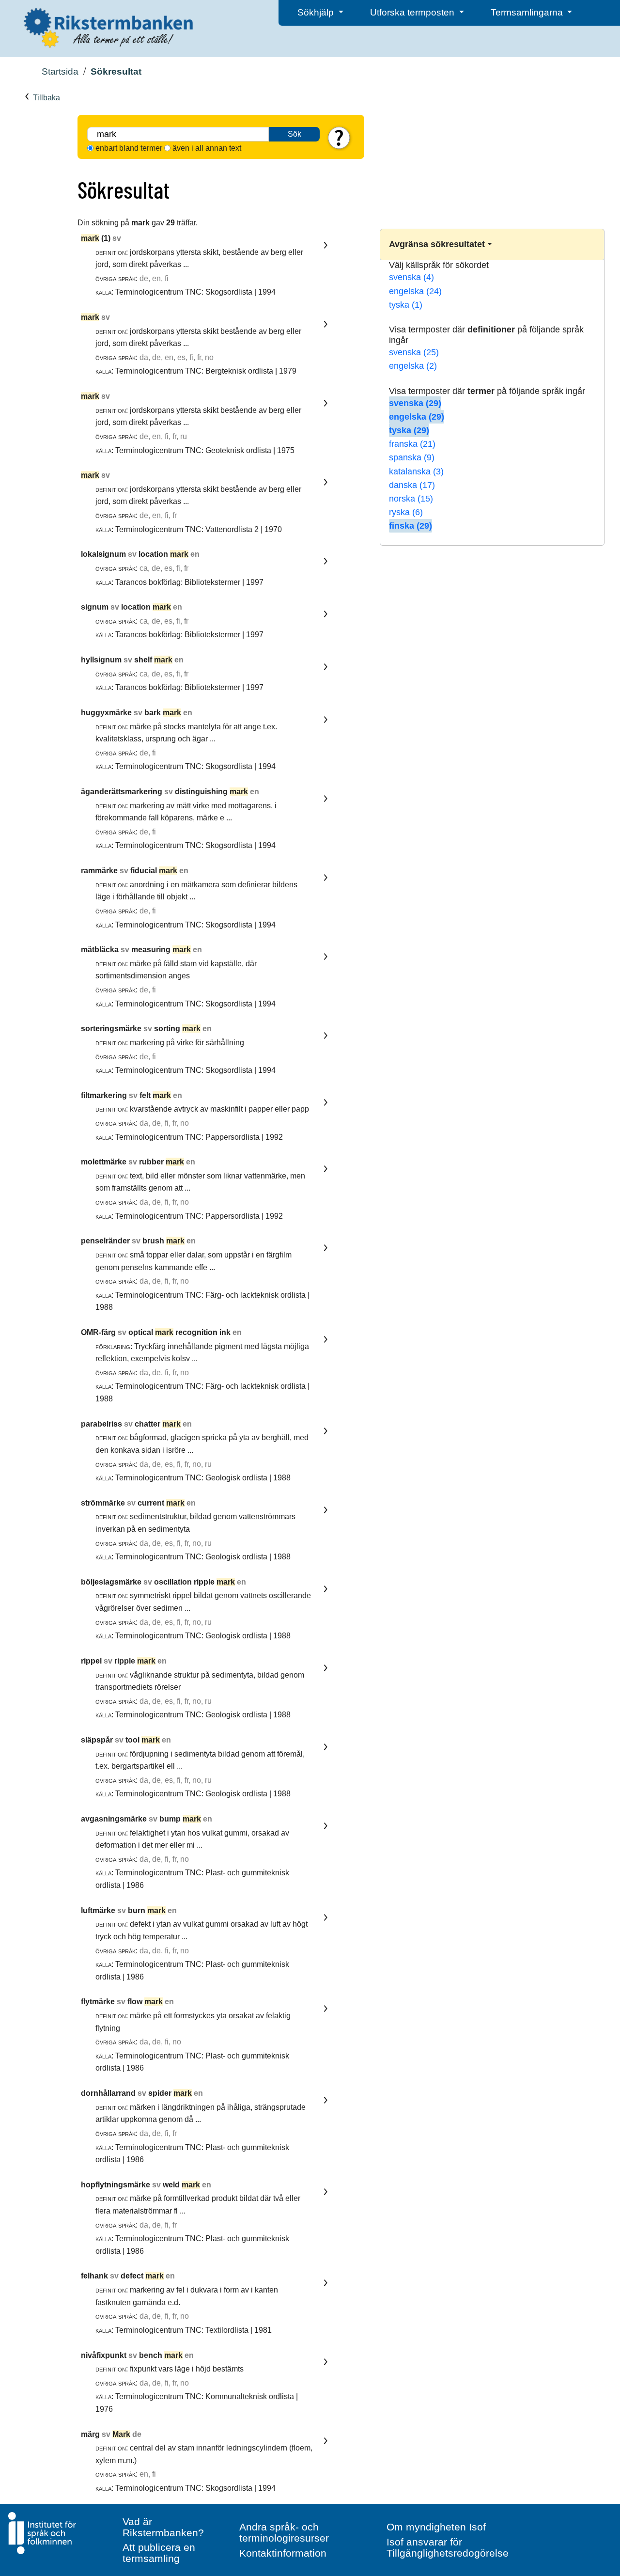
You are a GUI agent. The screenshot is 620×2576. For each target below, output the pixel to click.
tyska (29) (409, 430)
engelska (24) (415, 291)
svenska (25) (414, 352)
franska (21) (412, 444)
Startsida (60, 71)
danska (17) (412, 485)
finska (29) (411, 526)
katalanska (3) (416, 471)
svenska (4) (411, 277)
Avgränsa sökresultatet (437, 244)
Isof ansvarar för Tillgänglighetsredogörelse (448, 2547)
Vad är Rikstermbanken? (163, 2527)
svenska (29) (415, 403)
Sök (294, 134)
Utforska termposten (413, 12)
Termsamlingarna (528, 12)
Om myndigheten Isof (436, 2527)
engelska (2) (413, 366)
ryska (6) (406, 512)
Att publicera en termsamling (159, 2553)
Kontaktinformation (283, 2553)
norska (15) (411, 499)
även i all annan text (207, 148)
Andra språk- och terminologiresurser (284, 2532)
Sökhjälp (317, 12)
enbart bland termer (129, 148)
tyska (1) (406, 305)
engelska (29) (417, 417)
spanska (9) (412, 457)
